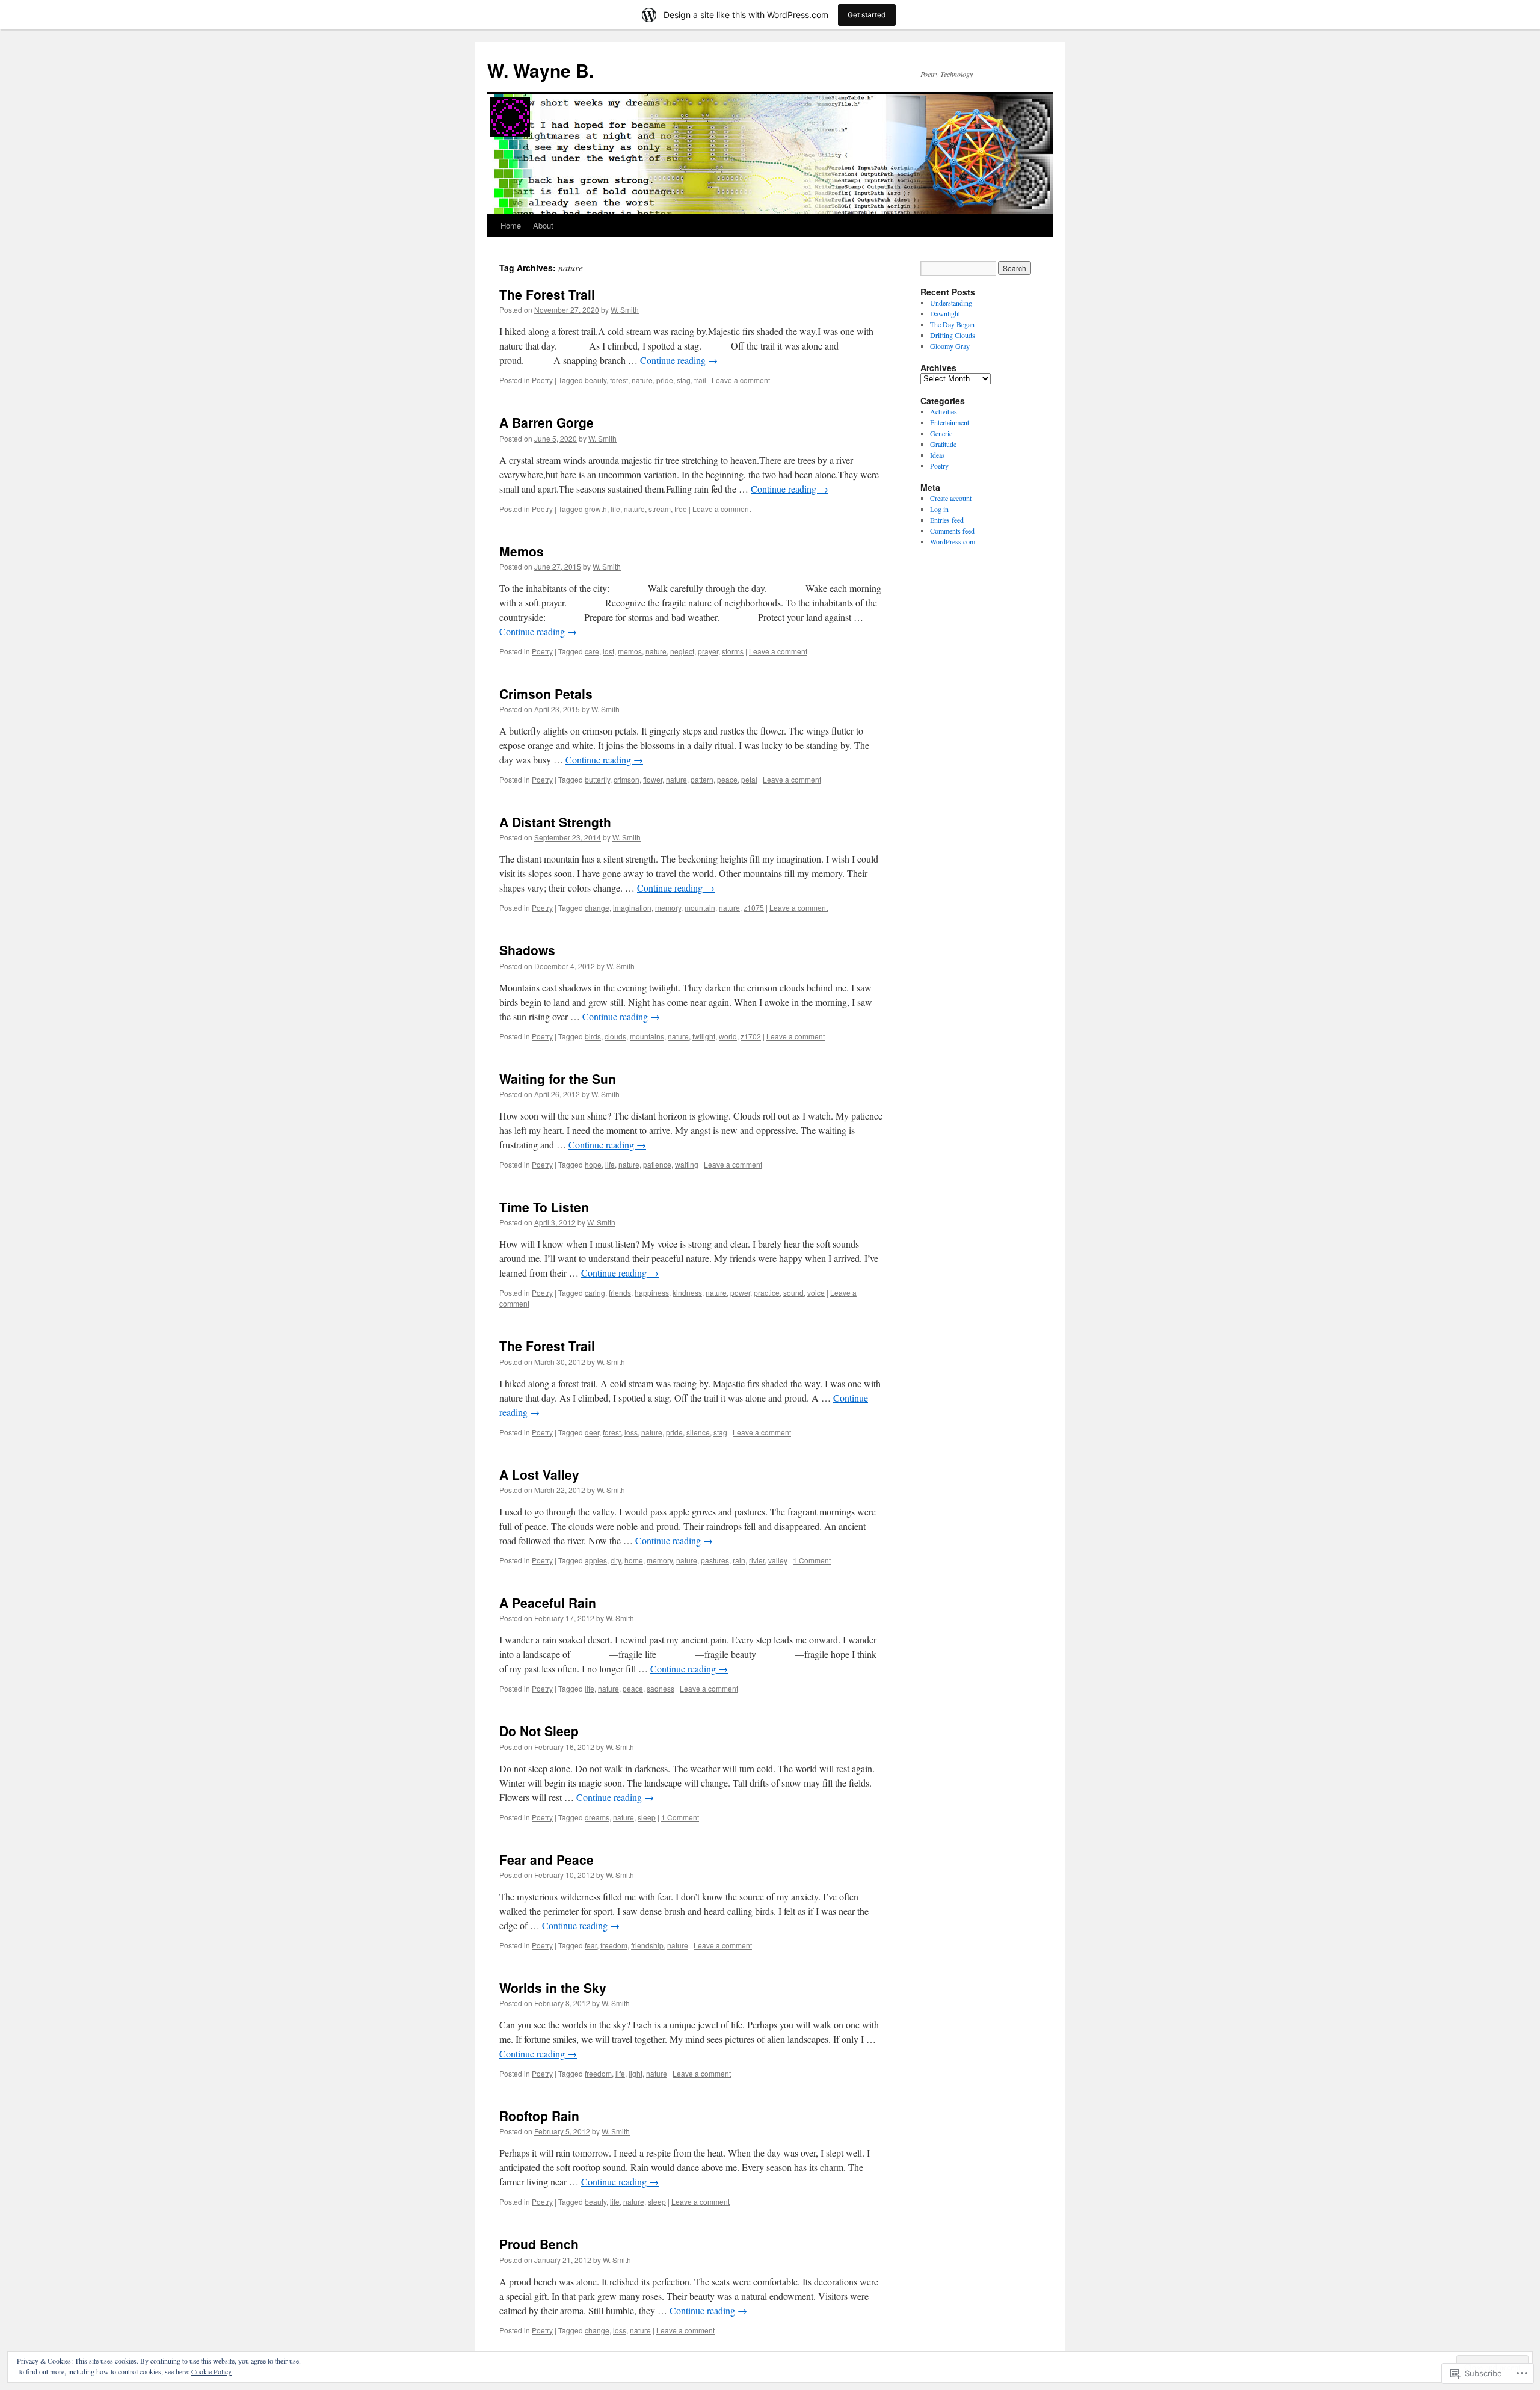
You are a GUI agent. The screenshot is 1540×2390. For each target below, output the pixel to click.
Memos (522, 551)
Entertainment (950, 422)
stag (684, 380)
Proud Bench (539, 2244)
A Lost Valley (539, 1474)
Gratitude (943, 444)
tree (681, 509)
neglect (682, 651)
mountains (647, 1036)
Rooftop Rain (539, 2116)
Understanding (951, 303)
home (634, 1560)
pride (665, 380)
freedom (614, 1945)
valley (778, 1560)
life (615, 509)
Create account (951, 498)
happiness (652, 1292)
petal (749, 779)
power (740, 1292)
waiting (687, 1164)
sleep (647, 1817)
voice (816, 1292)
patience (657, 1164)
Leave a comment (741, 380)
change (597, 907)
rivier (757, 1560)
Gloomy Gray (950, 346)
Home (511, 225)
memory (668, 907)
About (543, 225)
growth (596, 509)
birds (593, 1036)
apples (596, 1560)
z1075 (754, 907)
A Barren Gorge (547, 422)
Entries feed (947, 520)
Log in (939, 509)
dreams (597, 1817)
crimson (627, 779)
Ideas (938, 455)
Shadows (527, 950)
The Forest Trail (547, 294)
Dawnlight (945, 313)
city (616, 1560)
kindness (687, 1292)
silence (698, 1432)
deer (592, 1432)
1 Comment (812, 1560)
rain (739, 1560)
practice (767, 1292)
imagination (632, 907)
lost (608, 651)
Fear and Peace (547, 1859)
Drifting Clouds (953, 335)
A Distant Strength (555, 822)
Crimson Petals (546, 694)
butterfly (597, 779)
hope (593, 1164)
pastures (715, 1560)
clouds (615, 1036)
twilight (704, 1036)
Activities (944, 411)
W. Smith (625, 310)
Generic (941, 433)
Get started (867, 15)
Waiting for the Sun (558, 1079)
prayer (708, 651)
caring (595, 1292)
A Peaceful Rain (548, 1603)
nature (642, 380)
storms (733, 651)
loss (631, 1432)
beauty (596, 380)
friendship (647, 1945)
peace (727, 779)
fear (591, 1945)
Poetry (542, 380)
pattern (702, 779)
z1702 (751, 1036)
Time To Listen (544, 1207)
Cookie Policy (211, 2371)
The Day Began (952, 324)
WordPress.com (953, 541)
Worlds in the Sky (553, 1988)
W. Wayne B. (541, 70)
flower (653, 779)
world (728, 1036)
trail (700, 380)
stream (660, 509)
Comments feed (952, 531)
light (636, 2073)
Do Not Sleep (539, 1731)
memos (630, 651)
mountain (700, 907)
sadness (661, 1688)
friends (620, 1292)
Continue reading (679, 360)
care (592, 651)
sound (793, 1292)
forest (619, 380)
